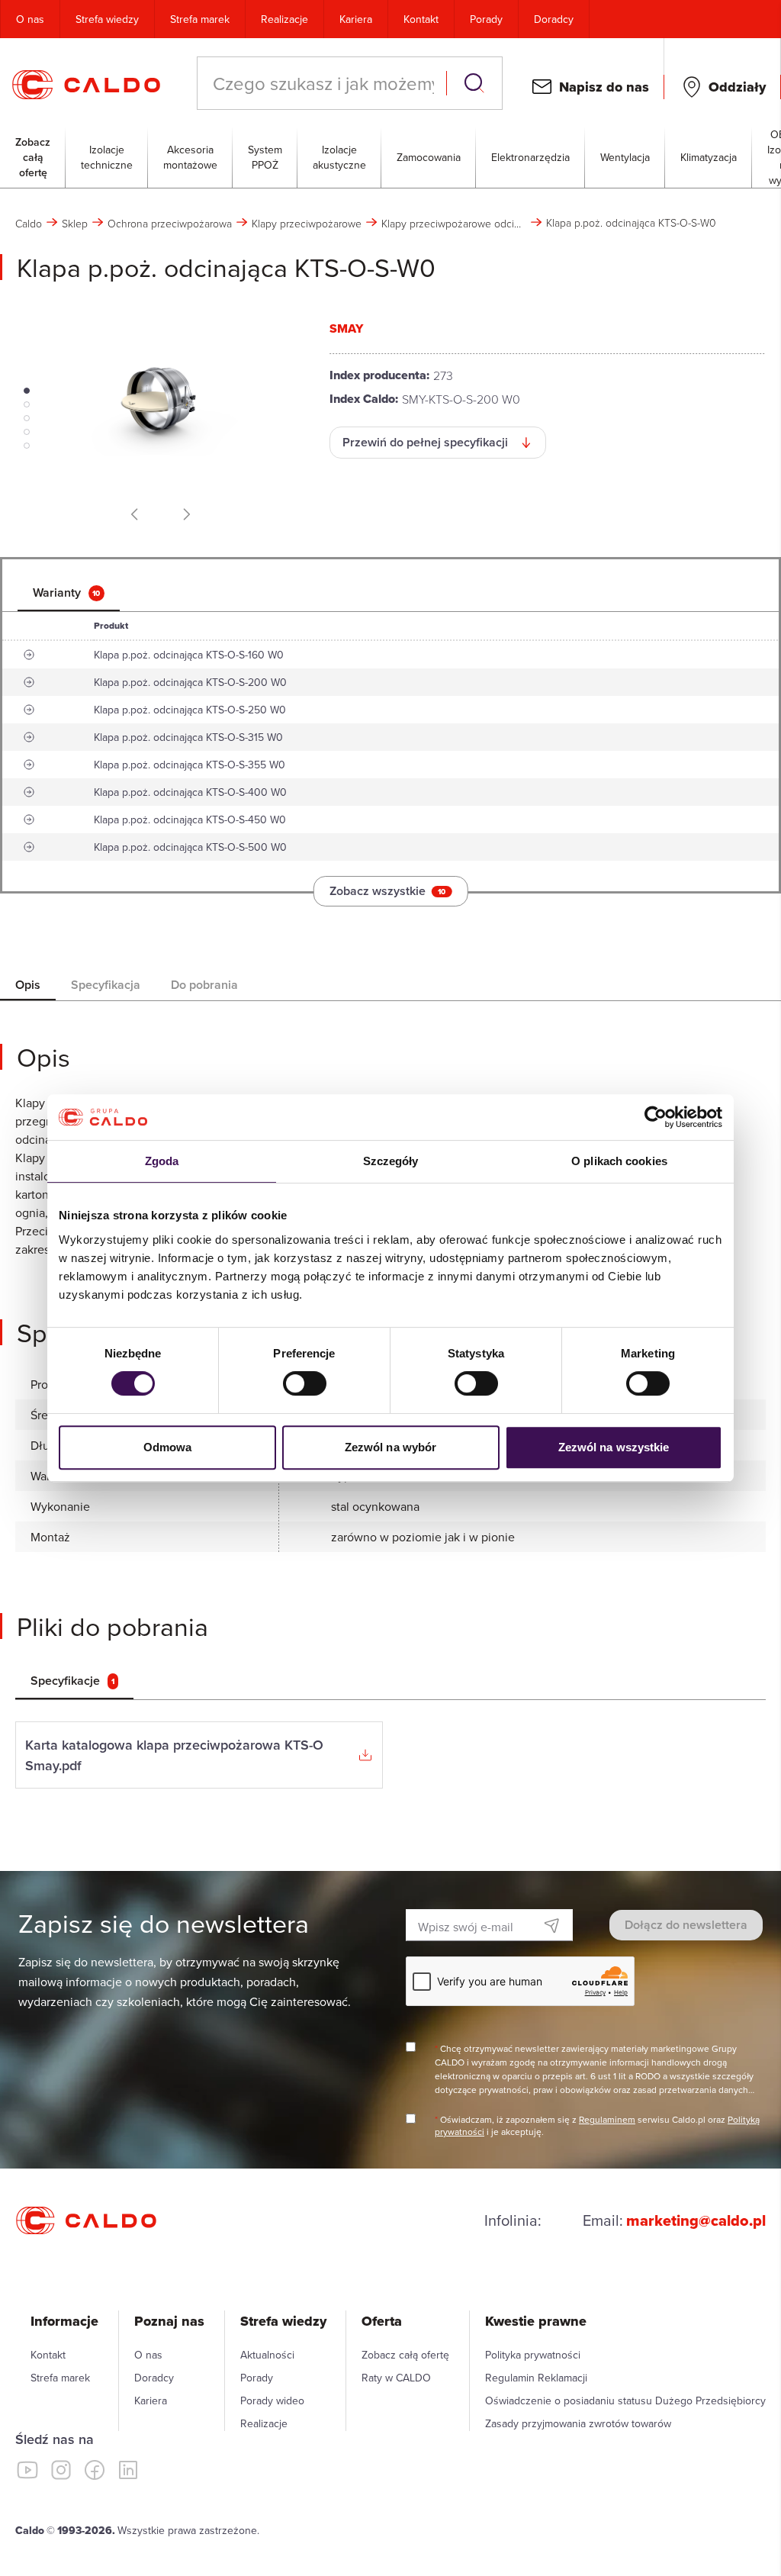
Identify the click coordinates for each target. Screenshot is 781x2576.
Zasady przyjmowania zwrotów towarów (578, 2423)
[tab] (69, 593)
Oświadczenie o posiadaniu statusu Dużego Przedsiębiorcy (625, 2401)
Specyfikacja (106, 985)
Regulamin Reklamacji (536, 2378)
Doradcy (554, 19)
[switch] (305, 1383)
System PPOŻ (265, 157)
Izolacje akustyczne (339, 157)
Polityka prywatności (533, 2355)
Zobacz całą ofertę (33, 157)
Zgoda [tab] (162, 1161)
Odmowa (168, 1447)
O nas (30, 19)
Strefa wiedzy (107, 19)
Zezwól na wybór (391, 1447)
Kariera (356, 19)
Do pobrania (204, 985)
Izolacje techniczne (107, 157)
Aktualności (267, 2355)
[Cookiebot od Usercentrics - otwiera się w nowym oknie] (656, 1117)
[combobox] (323, 83)
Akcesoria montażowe (190, 157)
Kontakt (421, 19)
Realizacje (284, 19)
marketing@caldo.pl (696, 2220)
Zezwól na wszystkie (614, 1447)
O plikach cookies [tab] (619, 1161)
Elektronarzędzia (530, 157)
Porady (486, 19)
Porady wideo (272, 2401)
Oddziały (737, 87)
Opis (28, 985)
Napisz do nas (604, 87)
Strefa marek (200, 19)
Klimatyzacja (709, 157)
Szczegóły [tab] (391, 1161)
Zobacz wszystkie (388, 891)
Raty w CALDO (396, 2378)
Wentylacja (625, 157)
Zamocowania (429, 157)
